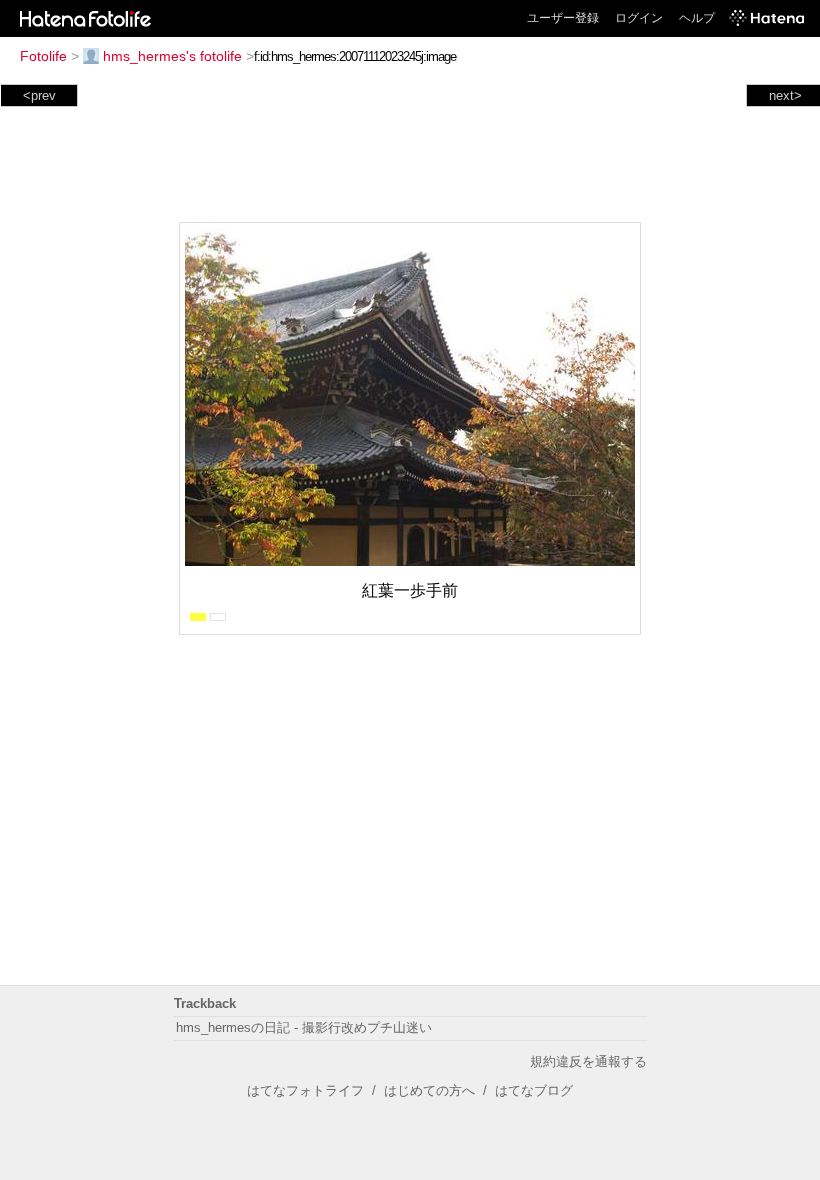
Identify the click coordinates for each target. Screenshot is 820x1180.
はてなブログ (534, 1090)
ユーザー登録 (563, 18)
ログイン (639, 18)
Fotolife (43, 56)
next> (785, 95)
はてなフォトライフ (305, 1090)
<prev (39, 95)
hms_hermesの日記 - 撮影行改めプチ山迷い (304, 1027)
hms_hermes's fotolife (172, 56)
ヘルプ (697, 18)
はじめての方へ (429, 1090)
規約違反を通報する (588, 1061)
